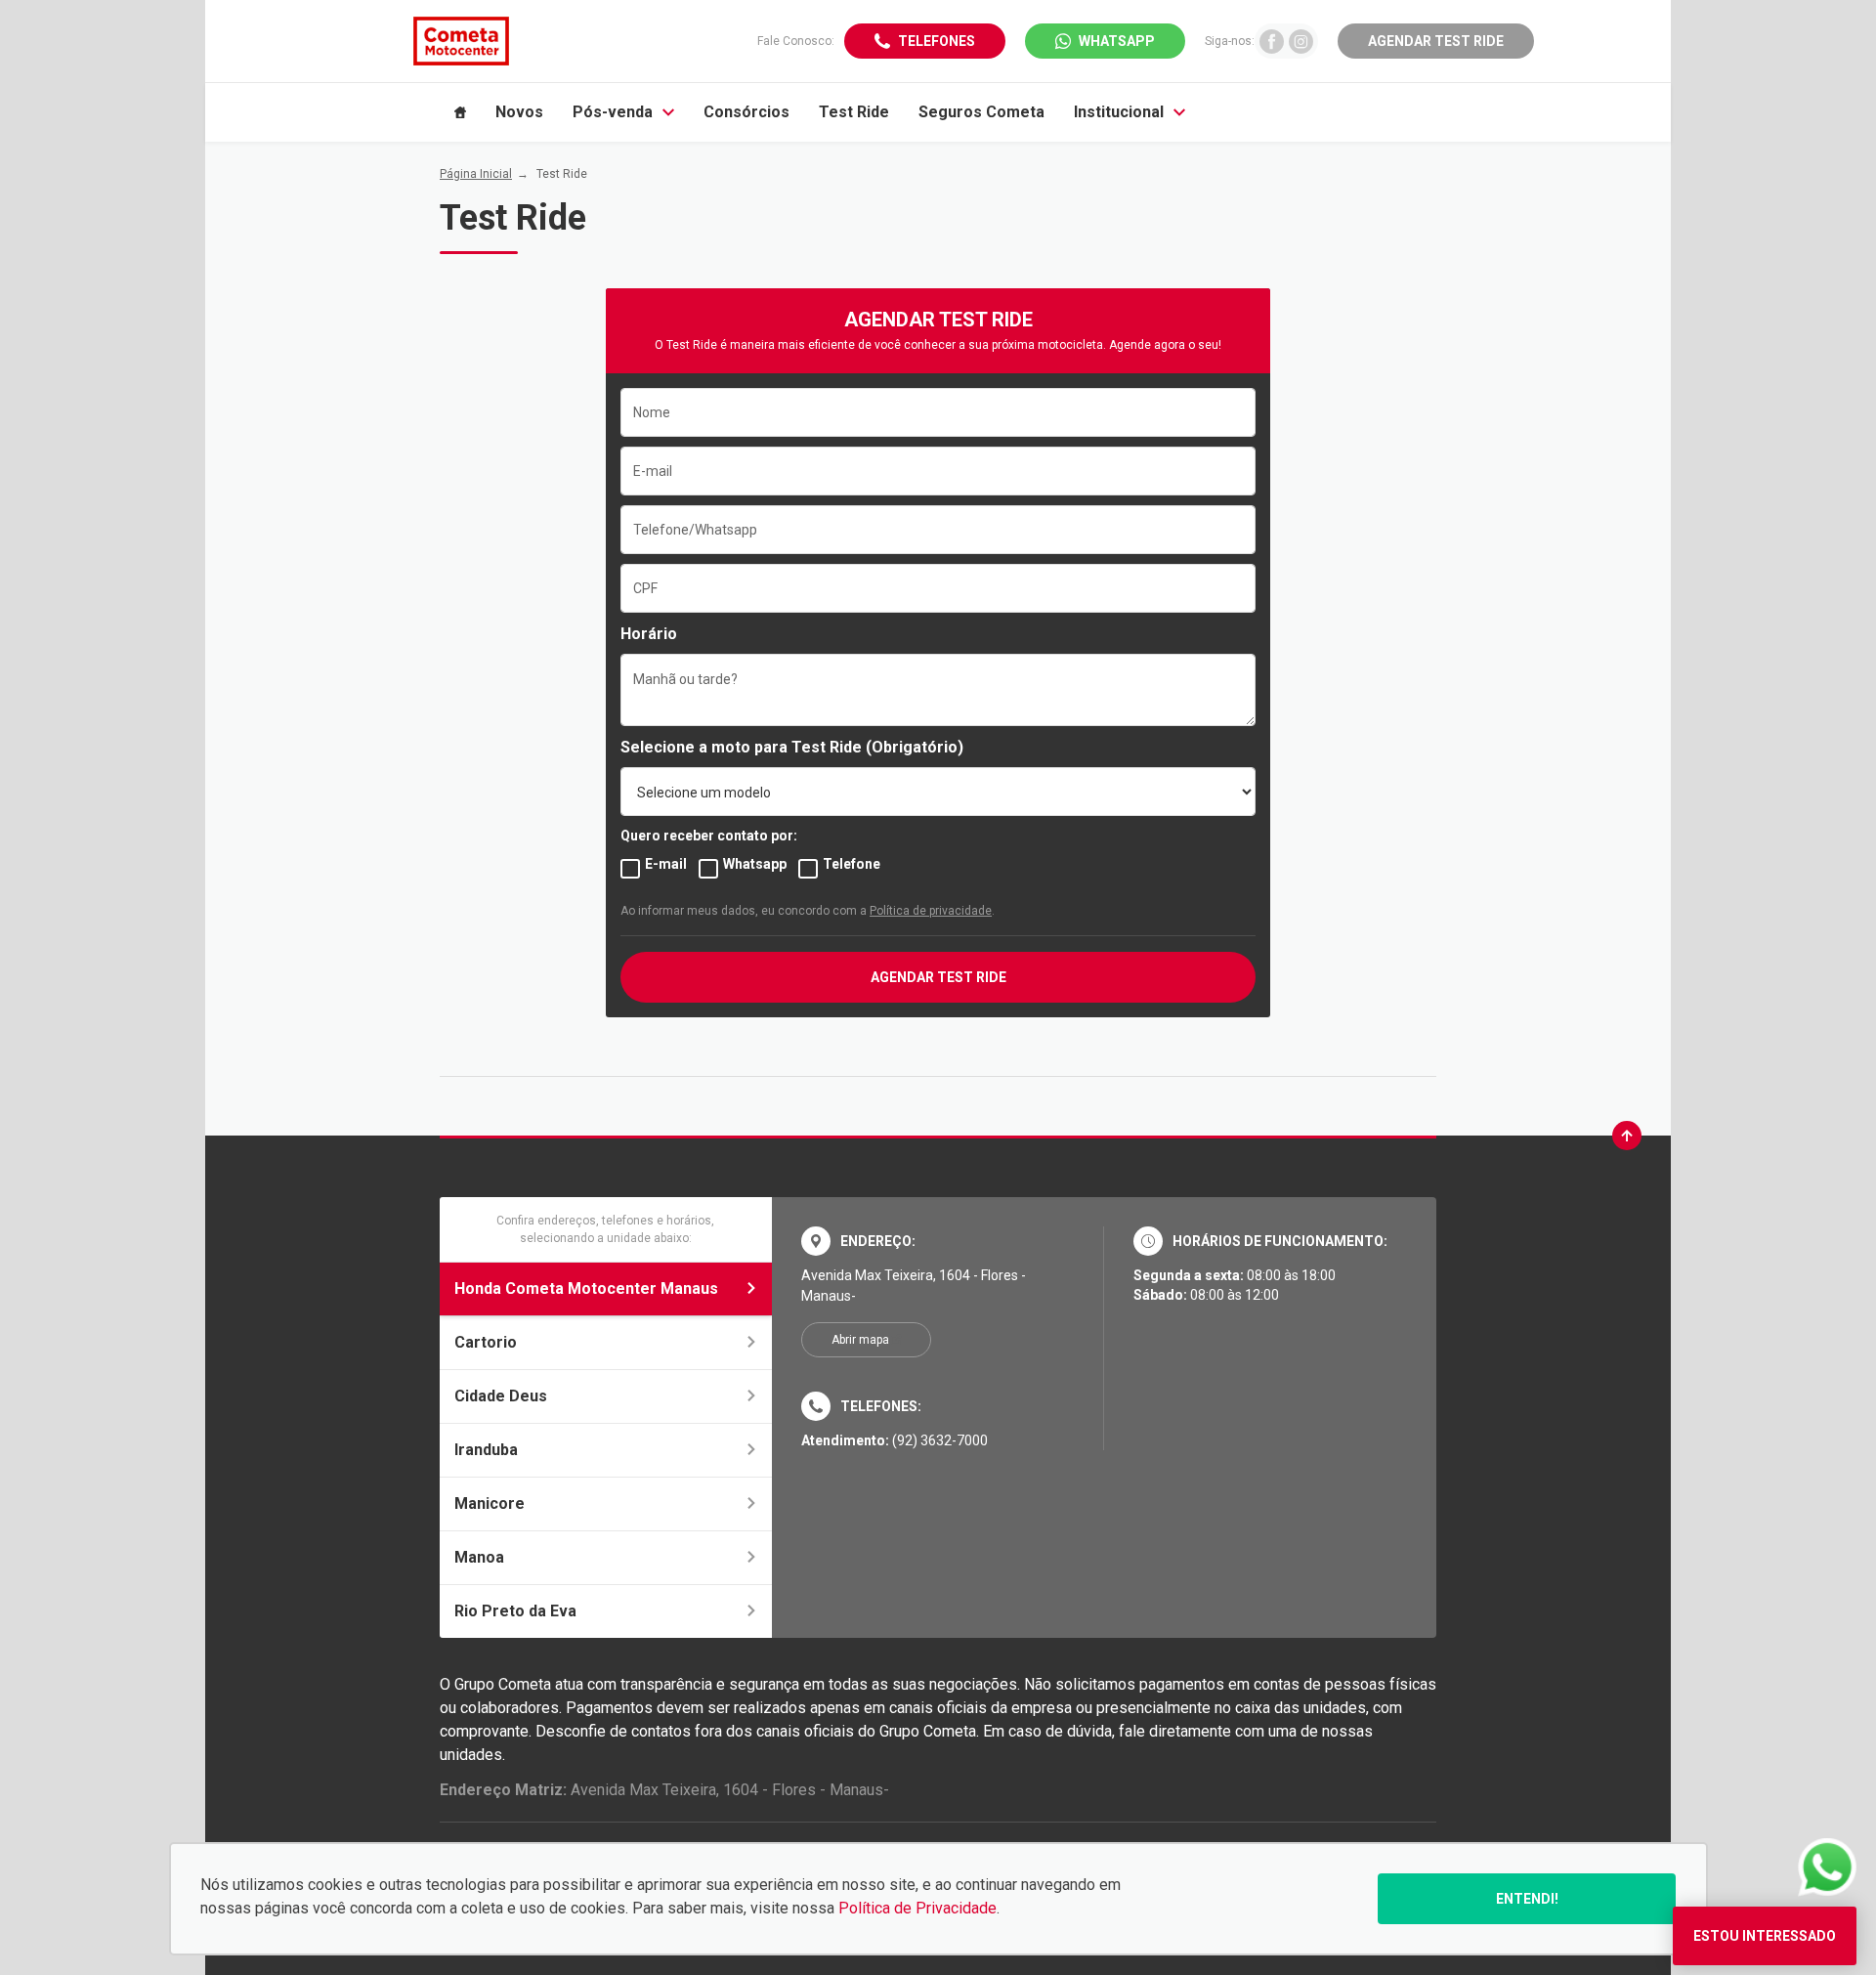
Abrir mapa (860, 1340)
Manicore (490, 1503)
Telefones (937, 41)
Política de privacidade (931, 911)
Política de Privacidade (917, 1908)
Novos (519, 112)
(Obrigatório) (915, 747)
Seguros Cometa (981, 112)
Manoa (479, 1557)
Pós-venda (613, 112)
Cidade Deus (501, 1396)
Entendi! (1527, 1899)
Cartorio (486, 1342)
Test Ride (854, 112)
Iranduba (486, 1450)
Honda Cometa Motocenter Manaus (586, 1288)
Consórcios (746, 112)
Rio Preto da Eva (515, 1611)
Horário (649, 634)
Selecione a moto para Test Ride (741, 747)
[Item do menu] (460, 112)
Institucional (1119, 112)
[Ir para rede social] (1272, 41)
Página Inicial (476, 174)
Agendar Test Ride (1436, 41)
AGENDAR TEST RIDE (938, 977)
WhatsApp (1117, 41)
